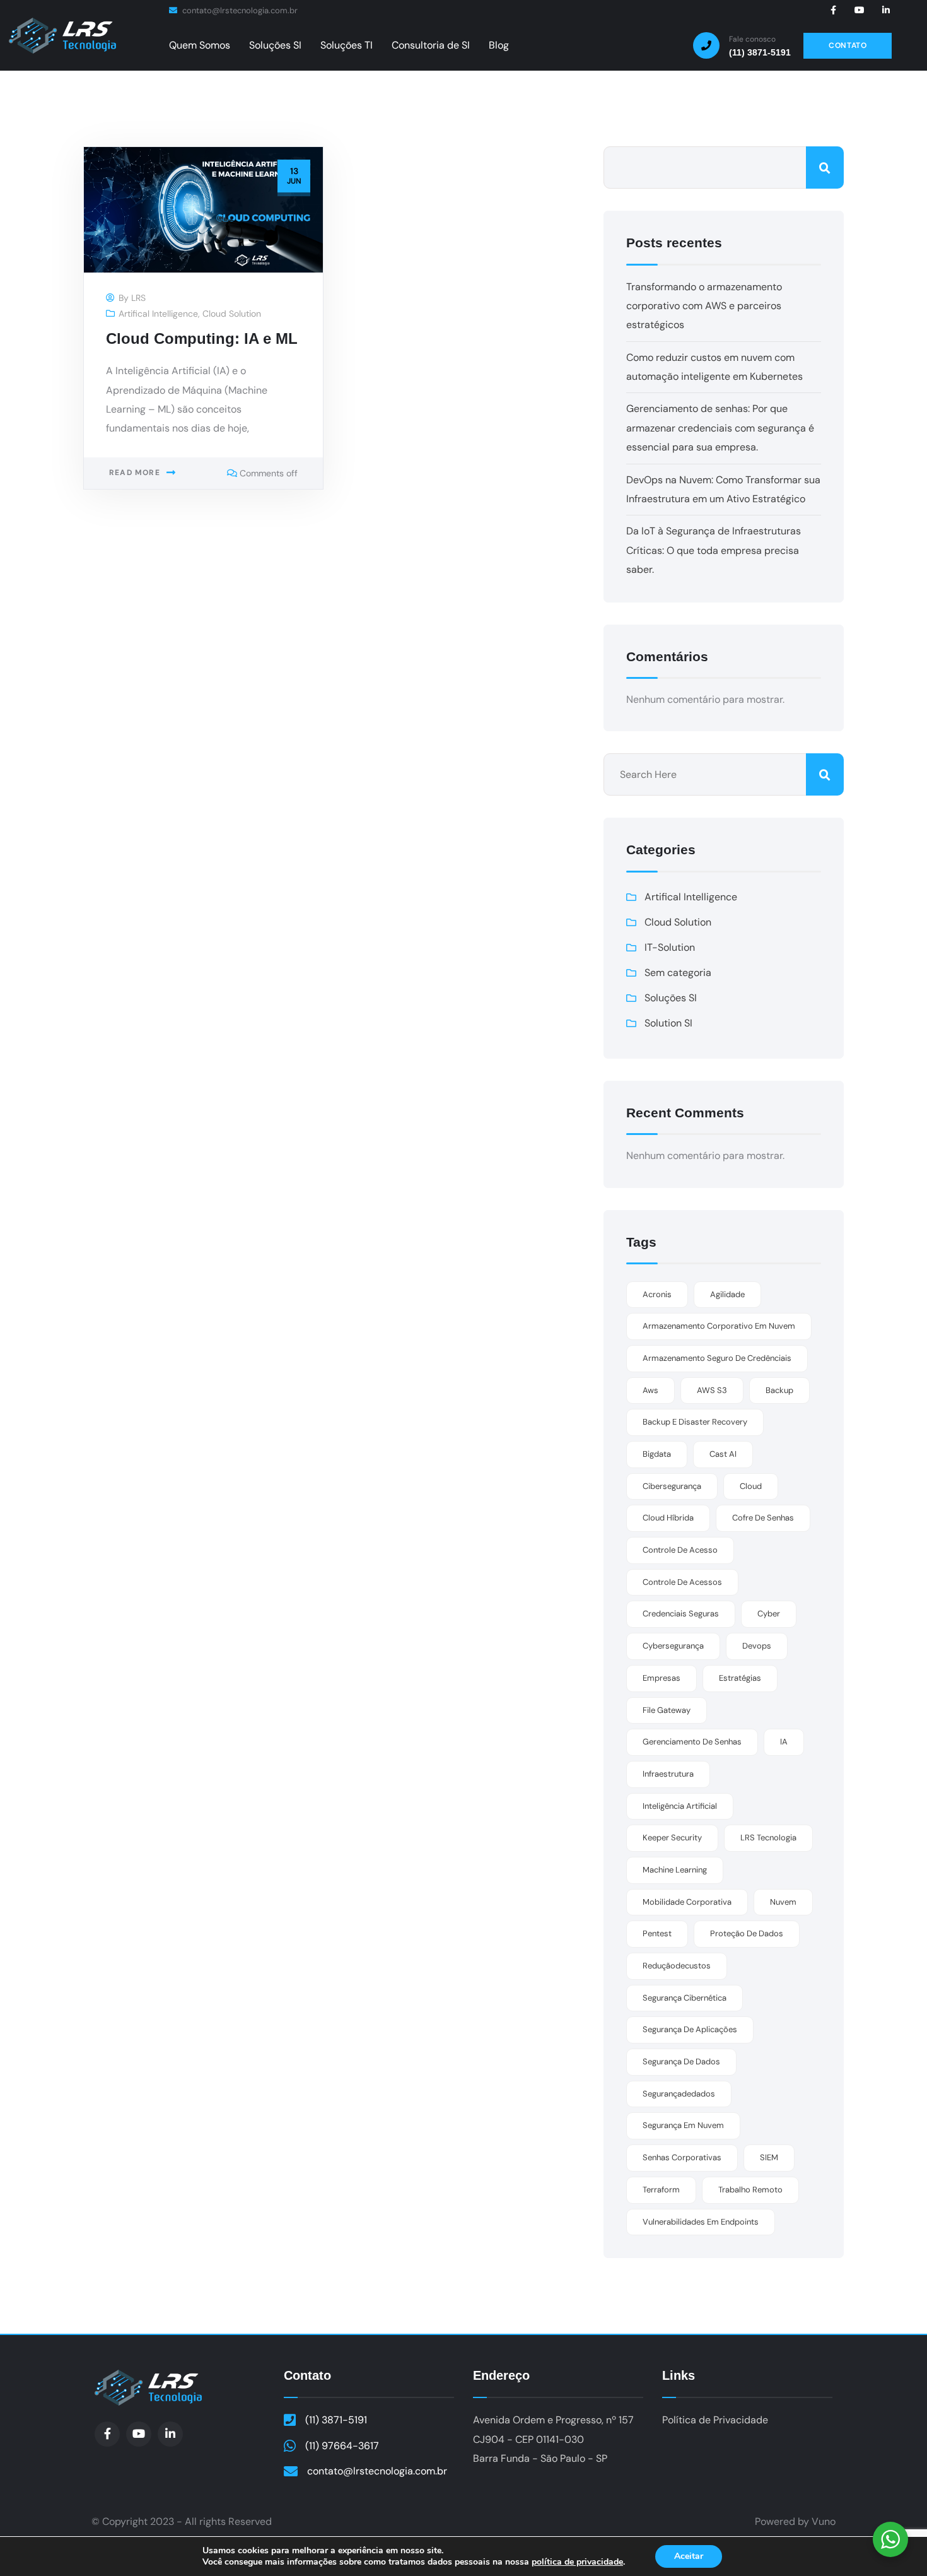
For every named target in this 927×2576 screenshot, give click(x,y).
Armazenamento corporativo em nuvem (719, 1326)
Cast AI (723, 1454)
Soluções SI (671, 998)
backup (779, 1390)
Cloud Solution (232, 314)
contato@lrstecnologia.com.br (239, 10)
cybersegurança (673, 1646)
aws (650, 1390)
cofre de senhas (763, 1518)
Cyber (769, 1614)
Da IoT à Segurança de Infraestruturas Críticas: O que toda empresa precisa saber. (714, 550)
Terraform (661, 2190)
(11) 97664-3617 (342, 2446)
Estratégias (740, 1678)
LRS (138, 298)
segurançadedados (679, 2094)
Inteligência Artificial (680, 1806)
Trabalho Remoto (750, 2190)
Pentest (657, 1933)
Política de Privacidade (715, 2420)
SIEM (769, 2157)
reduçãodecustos (677, 1966)
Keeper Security (672, 1838)
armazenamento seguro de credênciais (717, 1358)
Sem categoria (678, 973)
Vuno (824, 2521)
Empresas (662, 1678)
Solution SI (668, 1023)
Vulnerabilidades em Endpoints (701, 2222)
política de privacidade (577, 2562)
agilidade (727, 1294)
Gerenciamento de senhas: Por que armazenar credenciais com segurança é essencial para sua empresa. (720, 428)
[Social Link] (833, 10)
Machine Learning (675, 1870)
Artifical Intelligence (158, 314)
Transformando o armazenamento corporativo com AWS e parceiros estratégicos (704, 306)
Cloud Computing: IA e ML (202, 338)
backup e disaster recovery (695, 1422)
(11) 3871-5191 (336, 2420)
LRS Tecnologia (768, 1838)
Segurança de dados (681, 2061)
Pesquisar (825, 168)
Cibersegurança (672, 1486)
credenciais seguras (681, 1614)
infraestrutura (668, 1774)
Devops (757, 1646)
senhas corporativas (682, 2157)
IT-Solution (670, 947)
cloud (751, 1486)
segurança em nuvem (683, 2125)
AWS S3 (712, 1390)
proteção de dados (747, 1933)
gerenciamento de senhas (692, 1742)
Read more (135, 473)
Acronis (657, 1294)
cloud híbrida (668, 1518)
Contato (307, 2375)
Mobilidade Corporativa (687, 1902)
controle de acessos (682, 1582)
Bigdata (657, 1454)
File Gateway (667, 1710)
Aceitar (689, 2556)
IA (784, 1742)
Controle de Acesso (680, 1550)
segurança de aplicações (690, 2029)
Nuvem (783, 1902)
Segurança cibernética (685, 1998)
